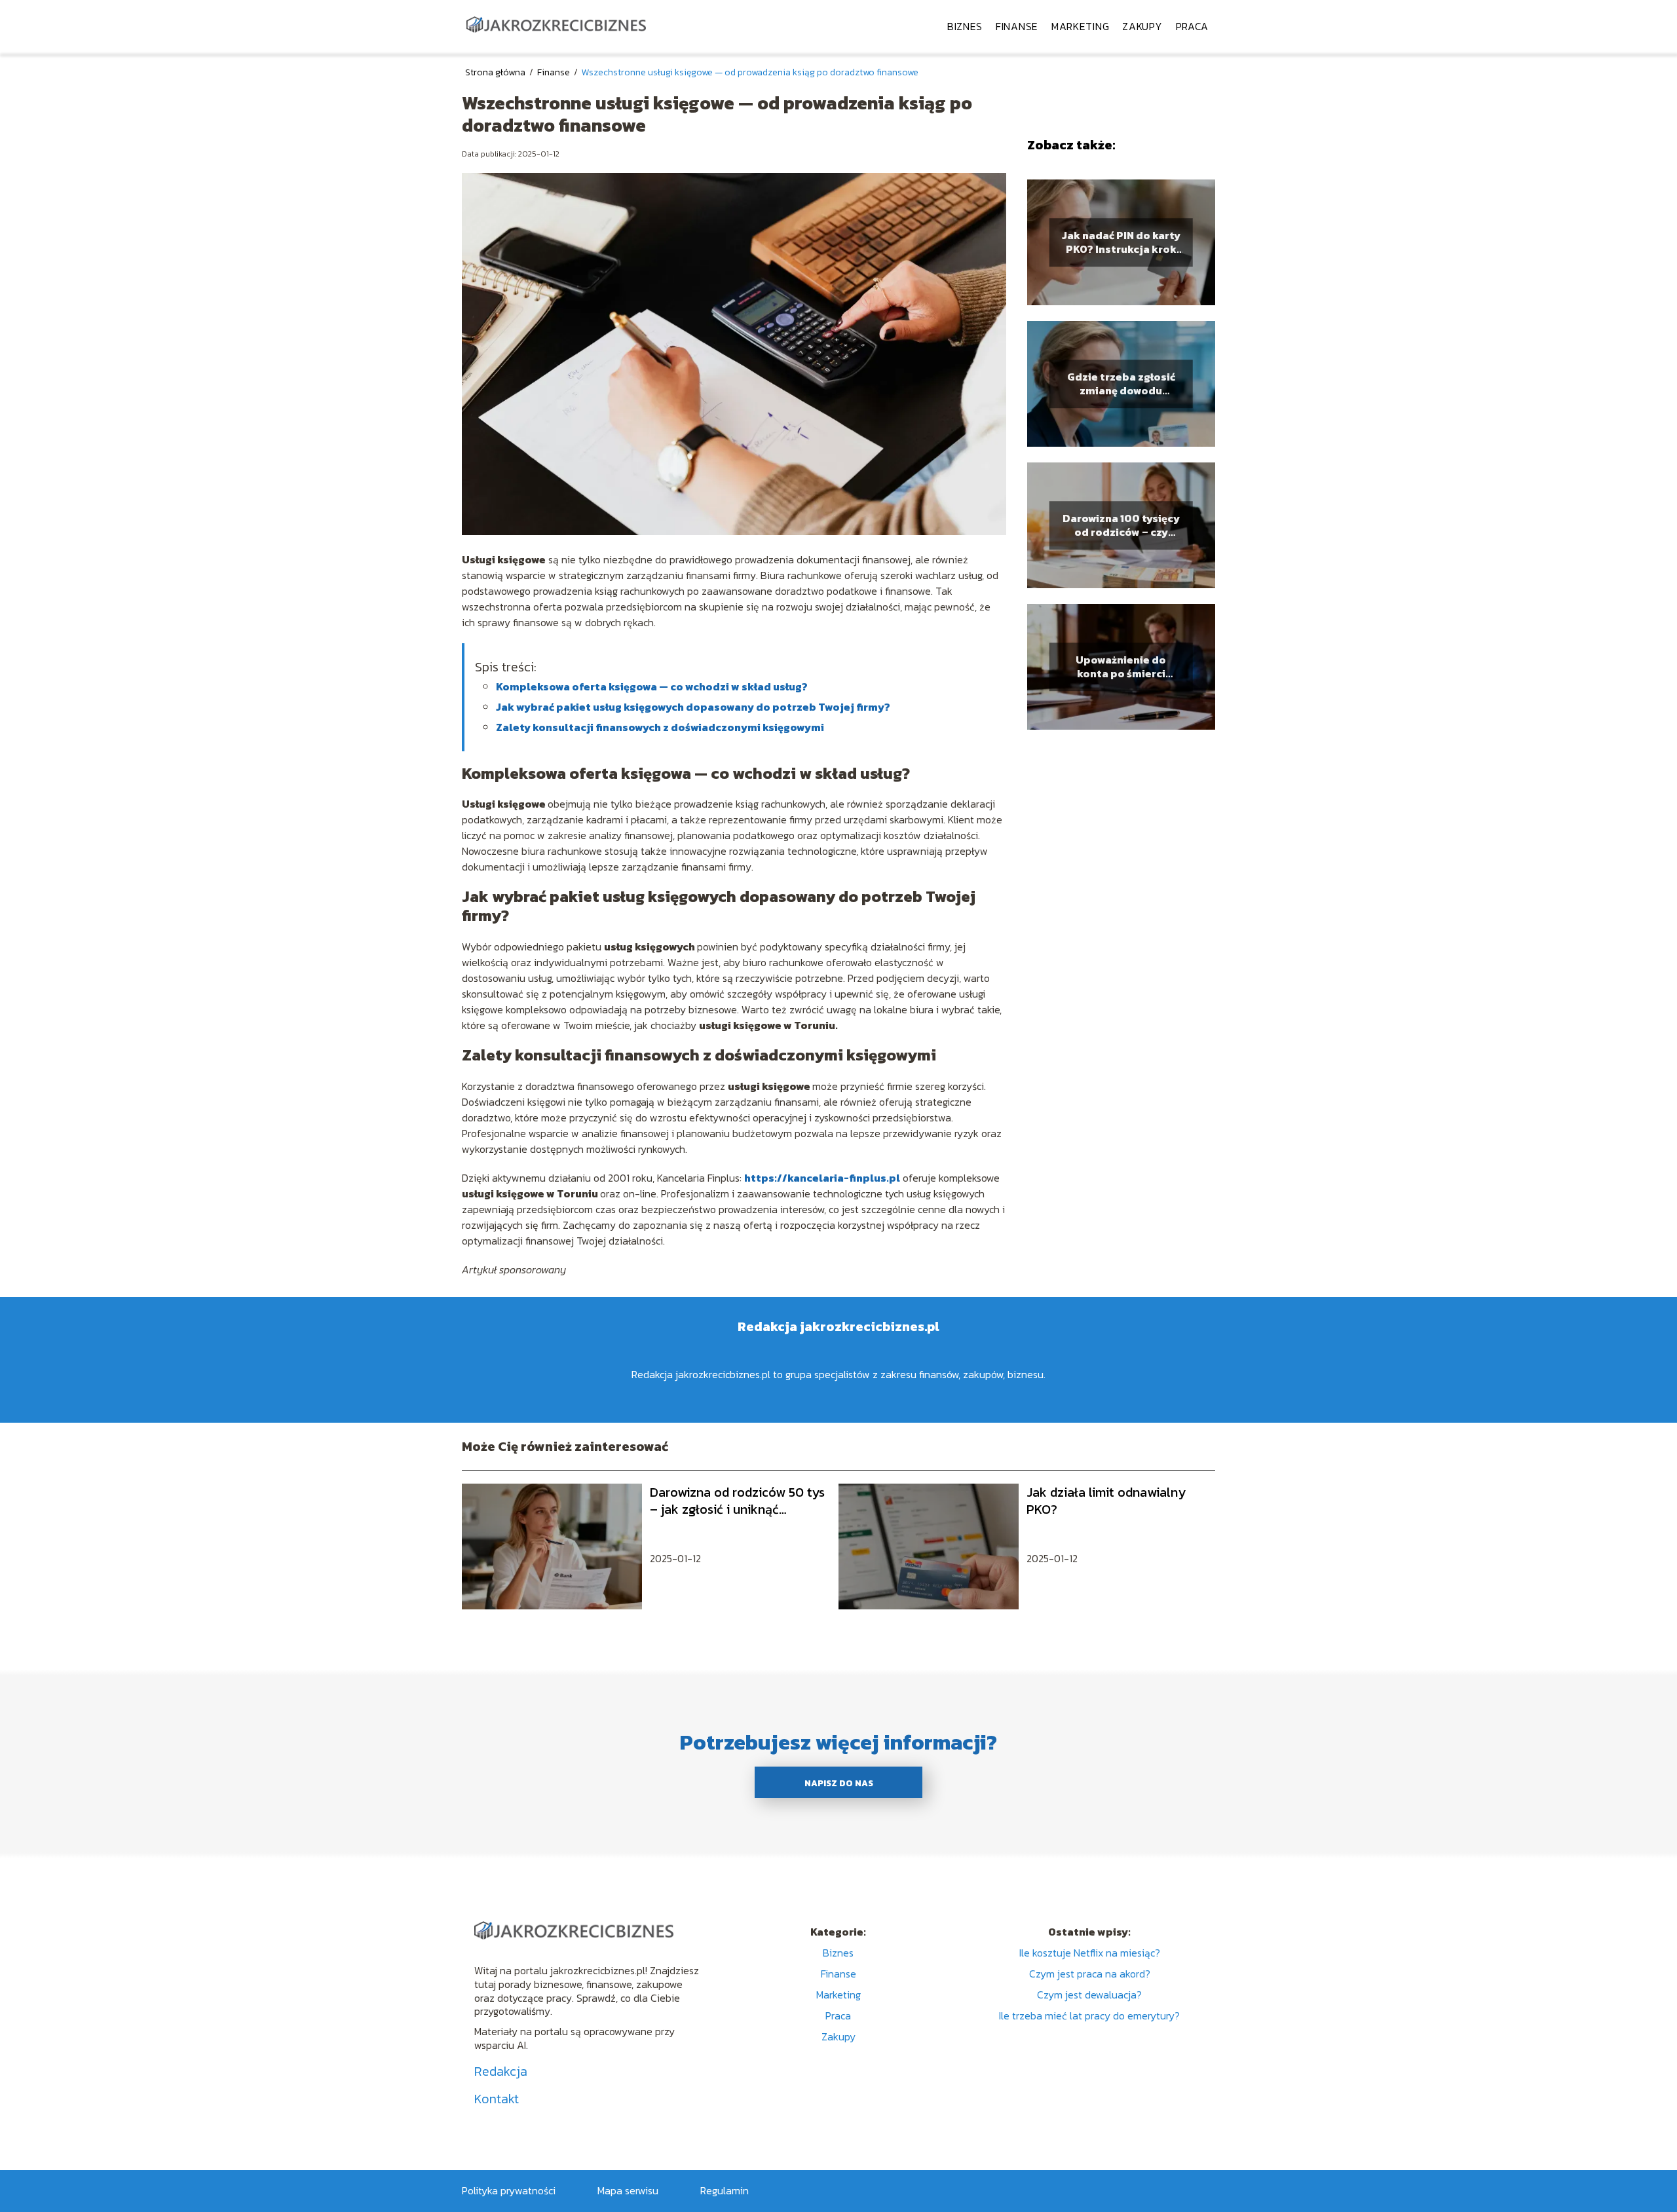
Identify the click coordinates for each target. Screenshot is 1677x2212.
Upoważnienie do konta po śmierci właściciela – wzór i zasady (1121, 667)
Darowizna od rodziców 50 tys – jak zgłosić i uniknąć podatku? (737, 1501)
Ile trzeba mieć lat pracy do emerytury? (1089, 2015)
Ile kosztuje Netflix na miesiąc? (1090, 1953)
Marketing (1080, 26)
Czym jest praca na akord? (1090, 1974)
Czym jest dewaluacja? (1089, 1995)
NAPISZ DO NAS (839, 1783)
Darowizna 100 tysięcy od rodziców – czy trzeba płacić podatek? (1121, 525)
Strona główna (496, 72)
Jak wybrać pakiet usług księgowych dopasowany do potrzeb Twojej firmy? (693, 707)
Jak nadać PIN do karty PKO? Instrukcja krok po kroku (1121, 242)
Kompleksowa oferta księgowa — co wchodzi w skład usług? (652, 686)
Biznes (965, 26)
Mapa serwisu (628, 2190)
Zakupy (1142, 26)
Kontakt (497, 2099)
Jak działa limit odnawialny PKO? (1106, 1501)
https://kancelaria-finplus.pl (822, 1178)
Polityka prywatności (509, 2190)
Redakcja (501, 2071)
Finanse (1017, 26)
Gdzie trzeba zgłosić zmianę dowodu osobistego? (1121, 384)
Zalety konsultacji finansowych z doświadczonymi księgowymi (660, 727)
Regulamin (725, 2190)
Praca (1193, 26)
